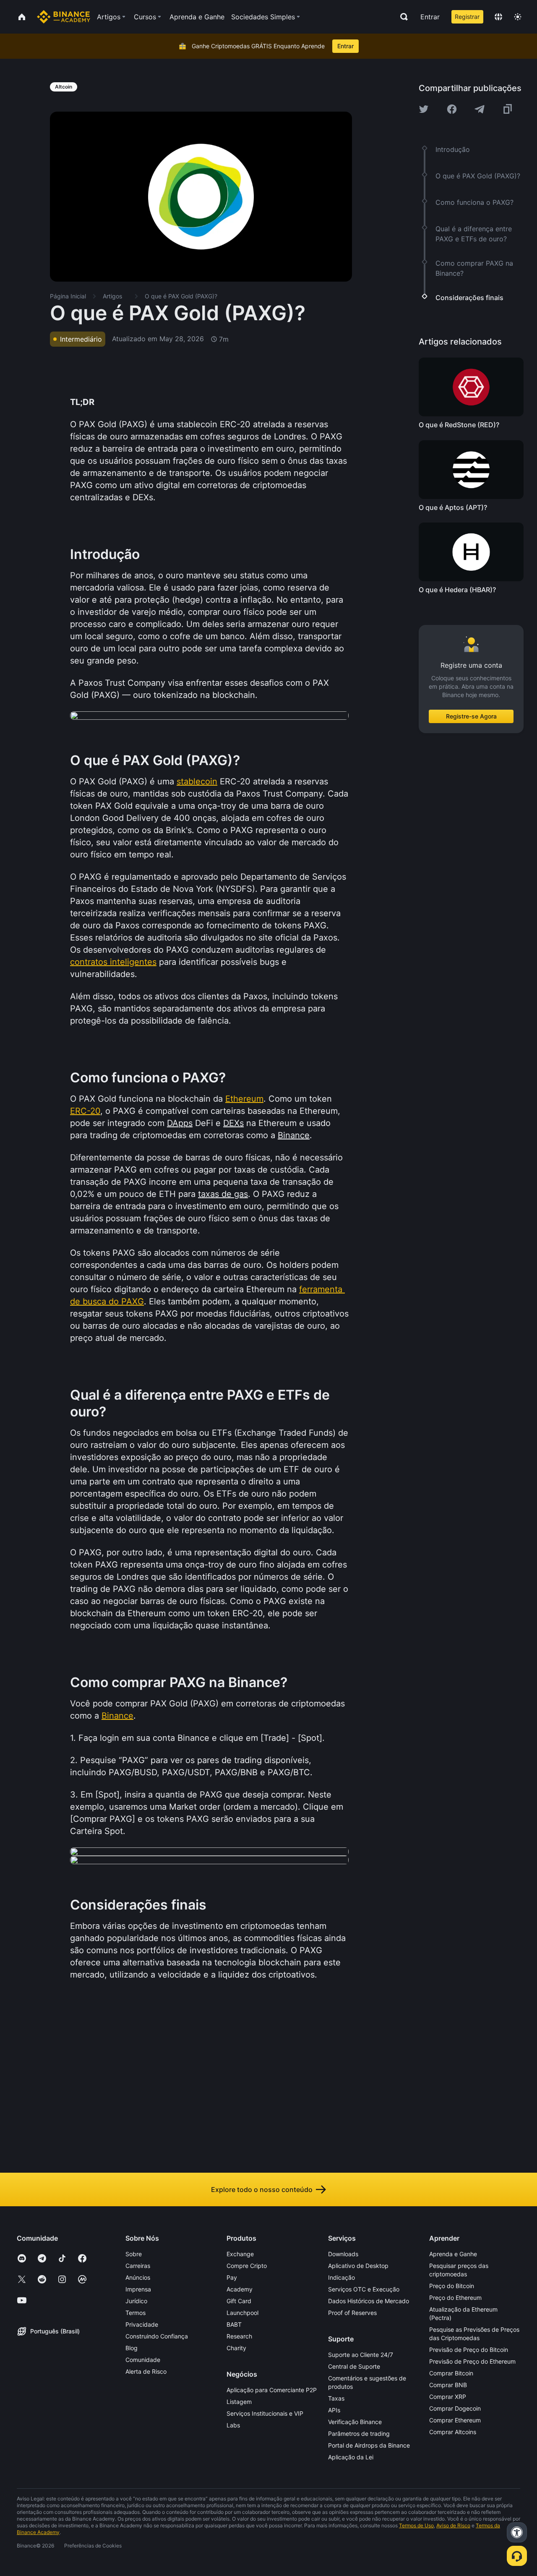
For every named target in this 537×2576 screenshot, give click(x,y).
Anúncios (138, 2277)
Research (239, 2336)
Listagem (239, 2402)
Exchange (240, 2254)
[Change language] (498, 17)
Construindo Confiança (157, 2336)
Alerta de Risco (146, 2371)
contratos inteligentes (113, 962)
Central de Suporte (354, 2366)
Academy (240, 2289)
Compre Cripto (247, 2266)
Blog (132, 2348)
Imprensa (138, 2289)
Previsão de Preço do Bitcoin (469, 2350)
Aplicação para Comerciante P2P (272, 2390)
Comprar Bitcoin (451, 2373)
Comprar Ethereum (455, 2420)
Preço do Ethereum (455, 2298)
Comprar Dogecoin (455, 2408)
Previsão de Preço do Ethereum (472, 2361)
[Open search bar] (401, 17)
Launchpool (242, 2313)
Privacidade (142, 2324)
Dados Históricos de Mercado (369, 2301)
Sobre (134, 2254)
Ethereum (244, 1099)
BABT (234, 2324)
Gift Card (239, 2301)
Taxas (336, 2398)
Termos (136, 2313)
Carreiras (138, 2266)
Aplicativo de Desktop (358, 2266)
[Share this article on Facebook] (452, 109)
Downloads (343, 2254)
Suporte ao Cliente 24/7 (361, 2355)
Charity (236, 2348)
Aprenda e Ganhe (453, 2254)
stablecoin (197, 781)
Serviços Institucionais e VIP (265, 2413)
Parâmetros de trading (359, 2434)
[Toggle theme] (518, 17)
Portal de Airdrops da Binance (369, 2445)
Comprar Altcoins (453, 2432)
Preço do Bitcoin (452, 2286)
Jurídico (136, 2301)
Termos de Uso (416, 2525)
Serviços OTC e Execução (364, 2289)
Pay (232, 2277)
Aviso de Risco (453, 2525)
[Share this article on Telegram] (480, 109)
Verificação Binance (355, 2422)
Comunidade (143, 2360)
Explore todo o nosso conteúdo (262, 2189)
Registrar (467, 17)
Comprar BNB (448, 2385)
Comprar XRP (448, 2397)
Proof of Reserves (352, 2313)
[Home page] (64, 17)
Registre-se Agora (471, 716)
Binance (117, 1716)
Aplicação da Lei (351, 2457)
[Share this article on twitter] (424, 109)
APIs (334, 2410)
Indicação (341, 2277)
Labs (233, 2425)
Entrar (430, 17)
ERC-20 (85, 1111)
